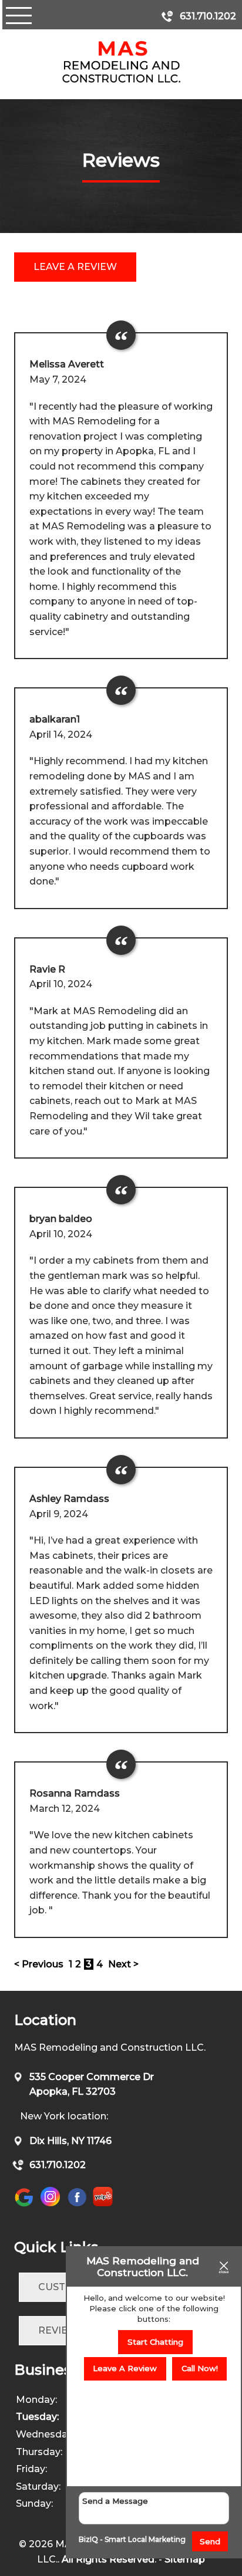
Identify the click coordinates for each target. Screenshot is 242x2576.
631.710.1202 (58, 2165)
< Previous (40, 1964)
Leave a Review (75, 267)
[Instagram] (50, 2204)
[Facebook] (77, 2206)
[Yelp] (103, 2204)
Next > (123, 1964)
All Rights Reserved (108, 2559)
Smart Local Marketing (145, 2539)
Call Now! (200, 2368)
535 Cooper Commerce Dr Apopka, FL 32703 (92, 2084)
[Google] (27, 2206)
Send (210, 2541)
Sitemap (185, 2559)
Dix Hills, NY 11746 (70, 2141)
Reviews (61, 2330)
